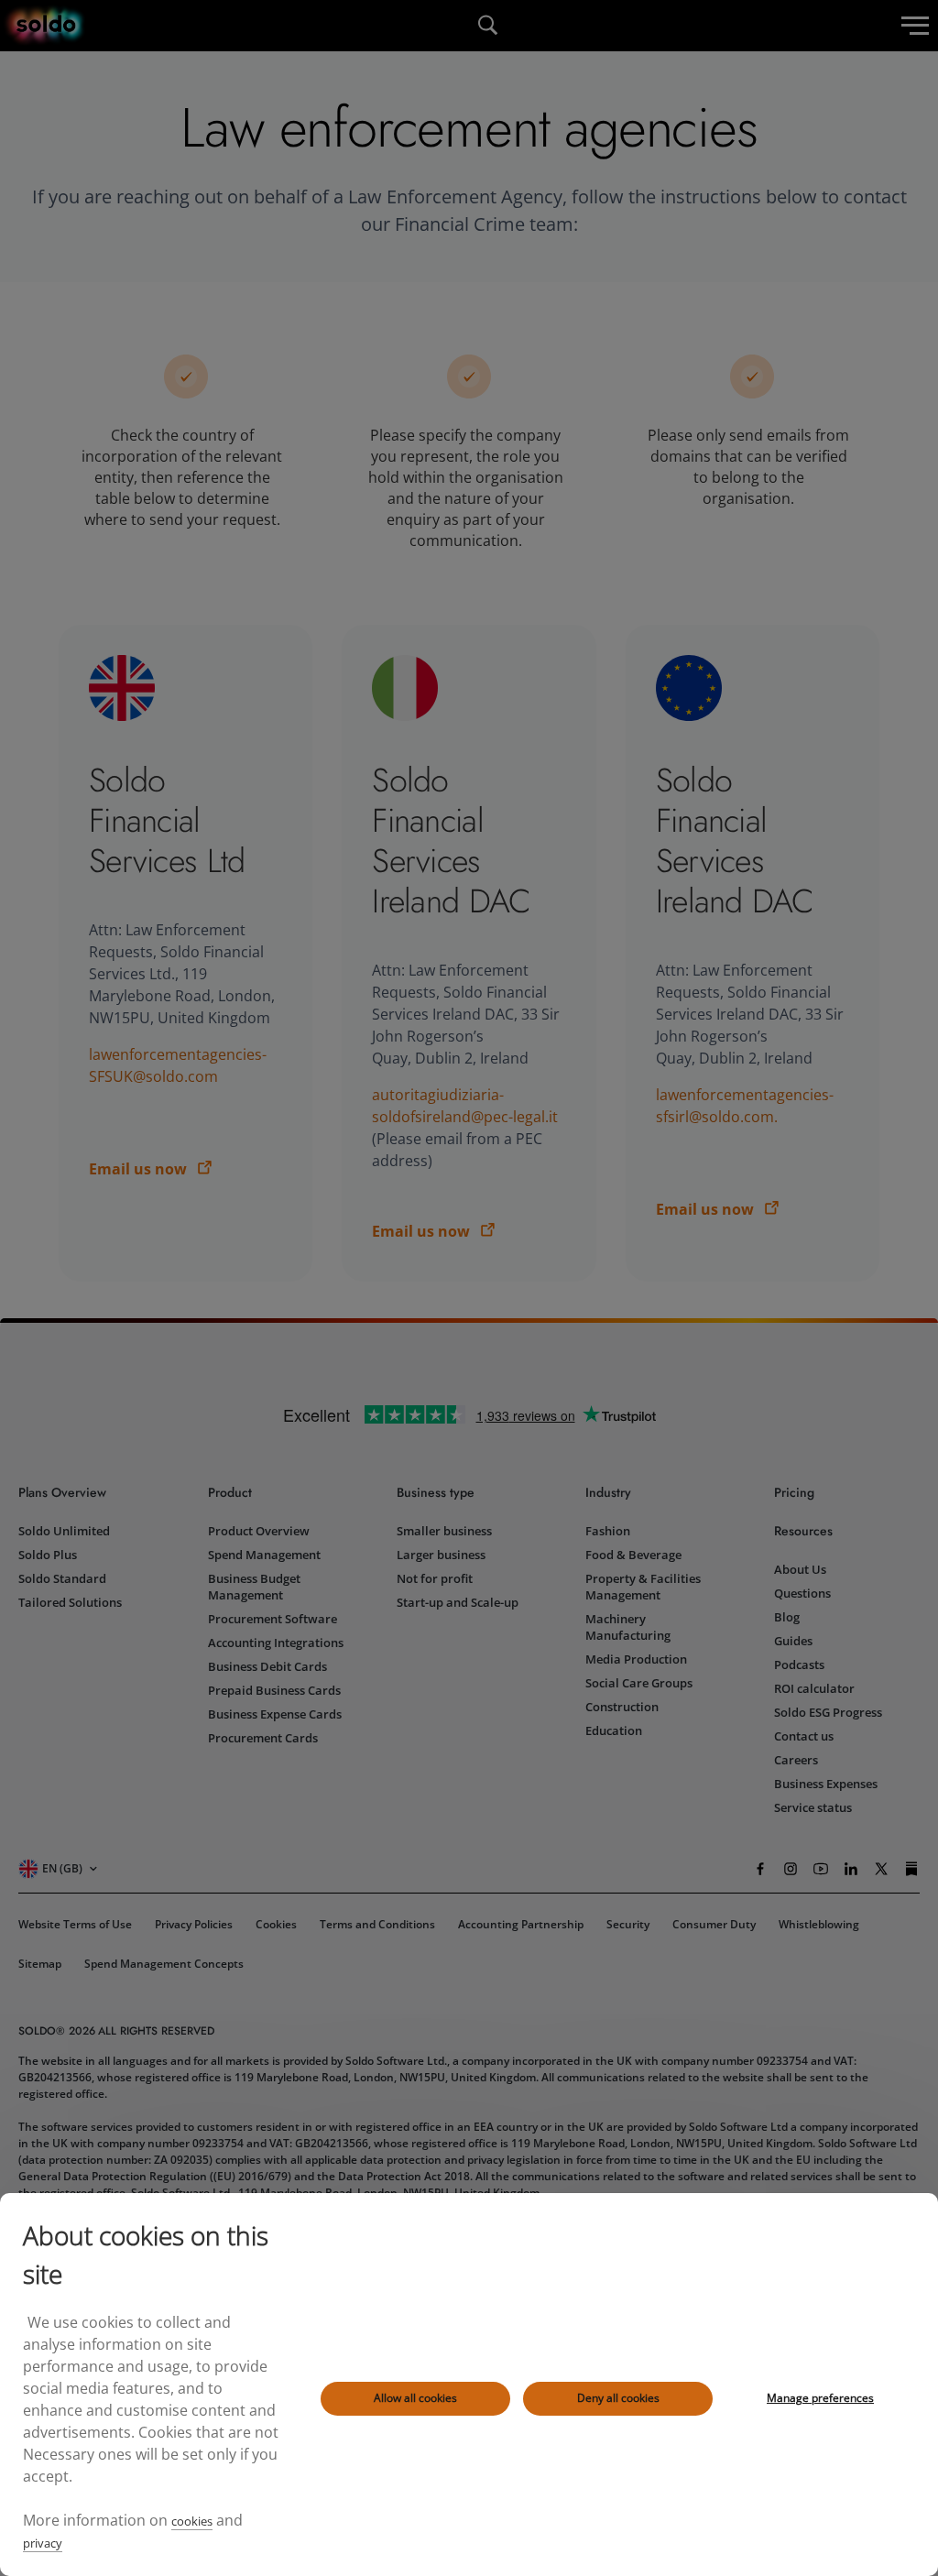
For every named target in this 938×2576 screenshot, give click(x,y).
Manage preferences (820, 2398)
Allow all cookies (415, 2398)
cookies (192, 2521)
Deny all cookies (618, 2398)
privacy (43, 2543)
